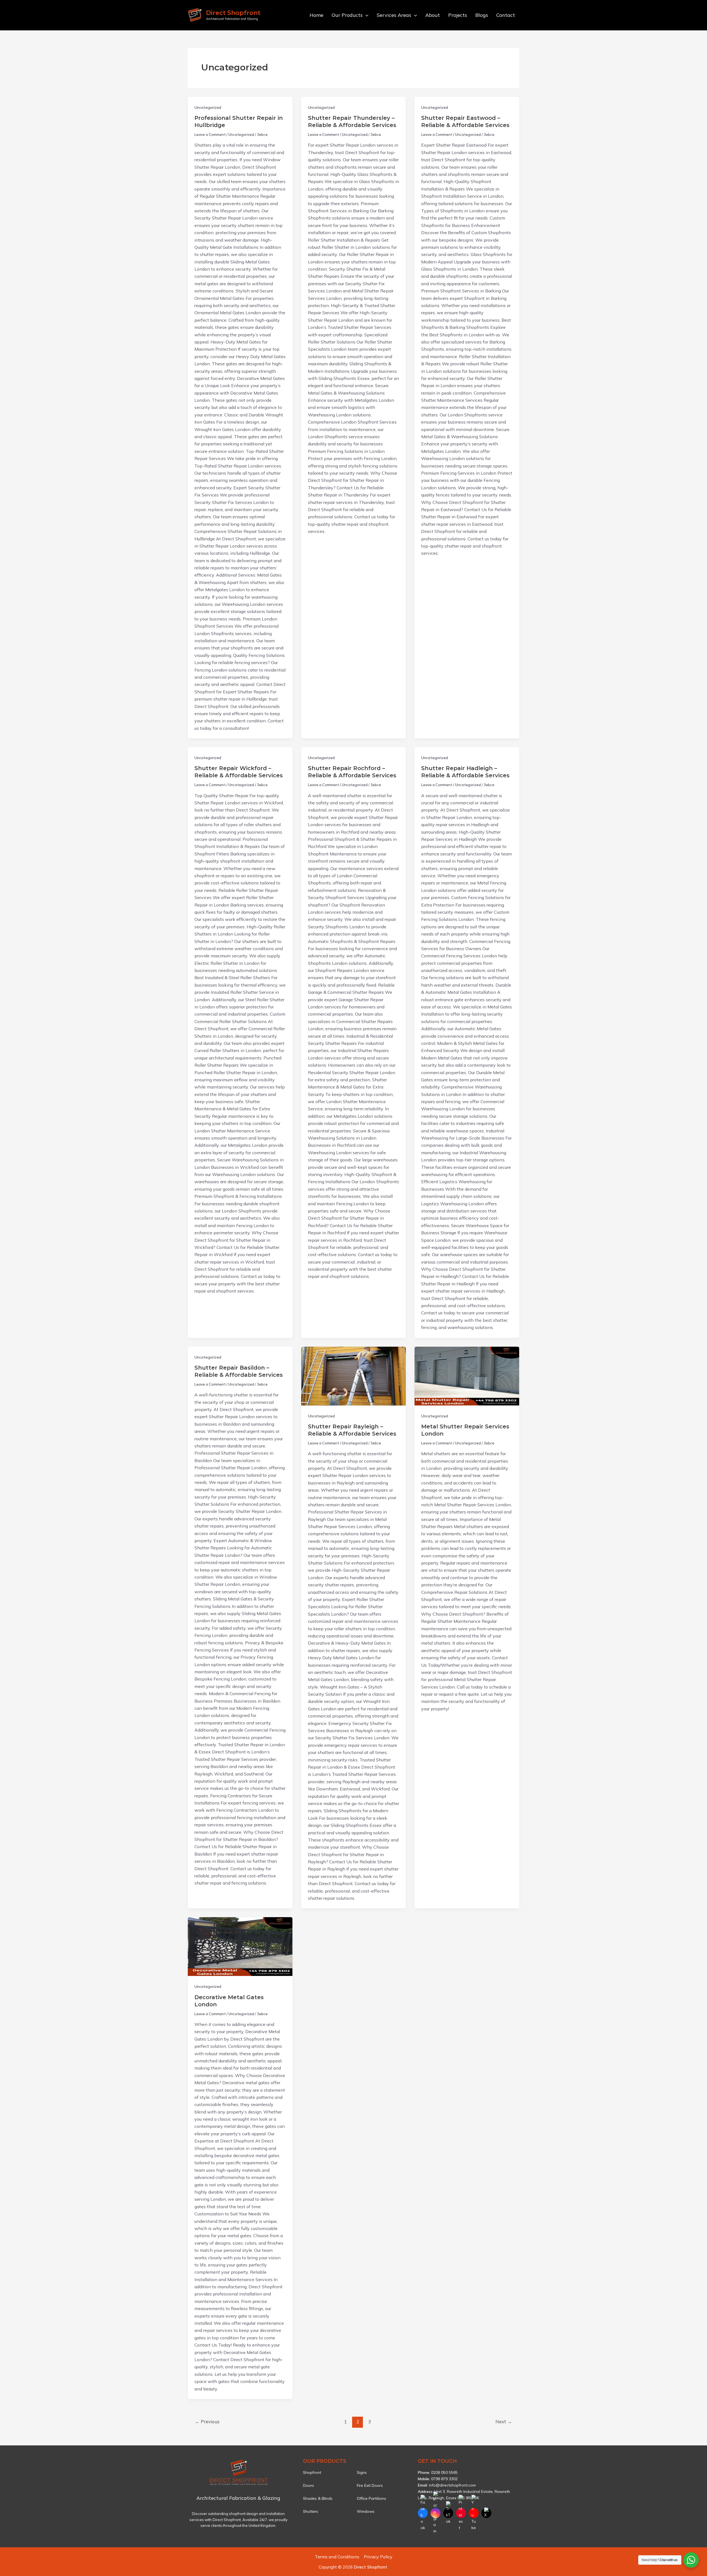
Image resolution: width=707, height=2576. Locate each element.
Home (316, 15)
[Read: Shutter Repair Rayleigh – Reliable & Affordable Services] (354, 1376)
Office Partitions (371, 2498)
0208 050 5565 (444, 2472)
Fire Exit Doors (370, 2485)
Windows (366, 2511)
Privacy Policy (378, 2557)
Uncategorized (208, 107)
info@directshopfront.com (452, 2485)
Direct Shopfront (233, 13)
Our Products (347, 15)
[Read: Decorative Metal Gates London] (240, 1947)
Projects (458, 15)
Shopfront (312, 2472)
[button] (366, 15)
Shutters (311, 2511)
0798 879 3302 (444, 2479)
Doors (308, 2485)
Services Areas (394, 15)
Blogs (482, 15)
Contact (506, 15)
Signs (362, 2472)
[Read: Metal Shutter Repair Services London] (467, 1376)
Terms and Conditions (337, 2557)
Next (504, 2422)
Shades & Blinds (318, 2498)
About (433, 15)
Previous (207, 2422)
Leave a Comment (210, 134)
